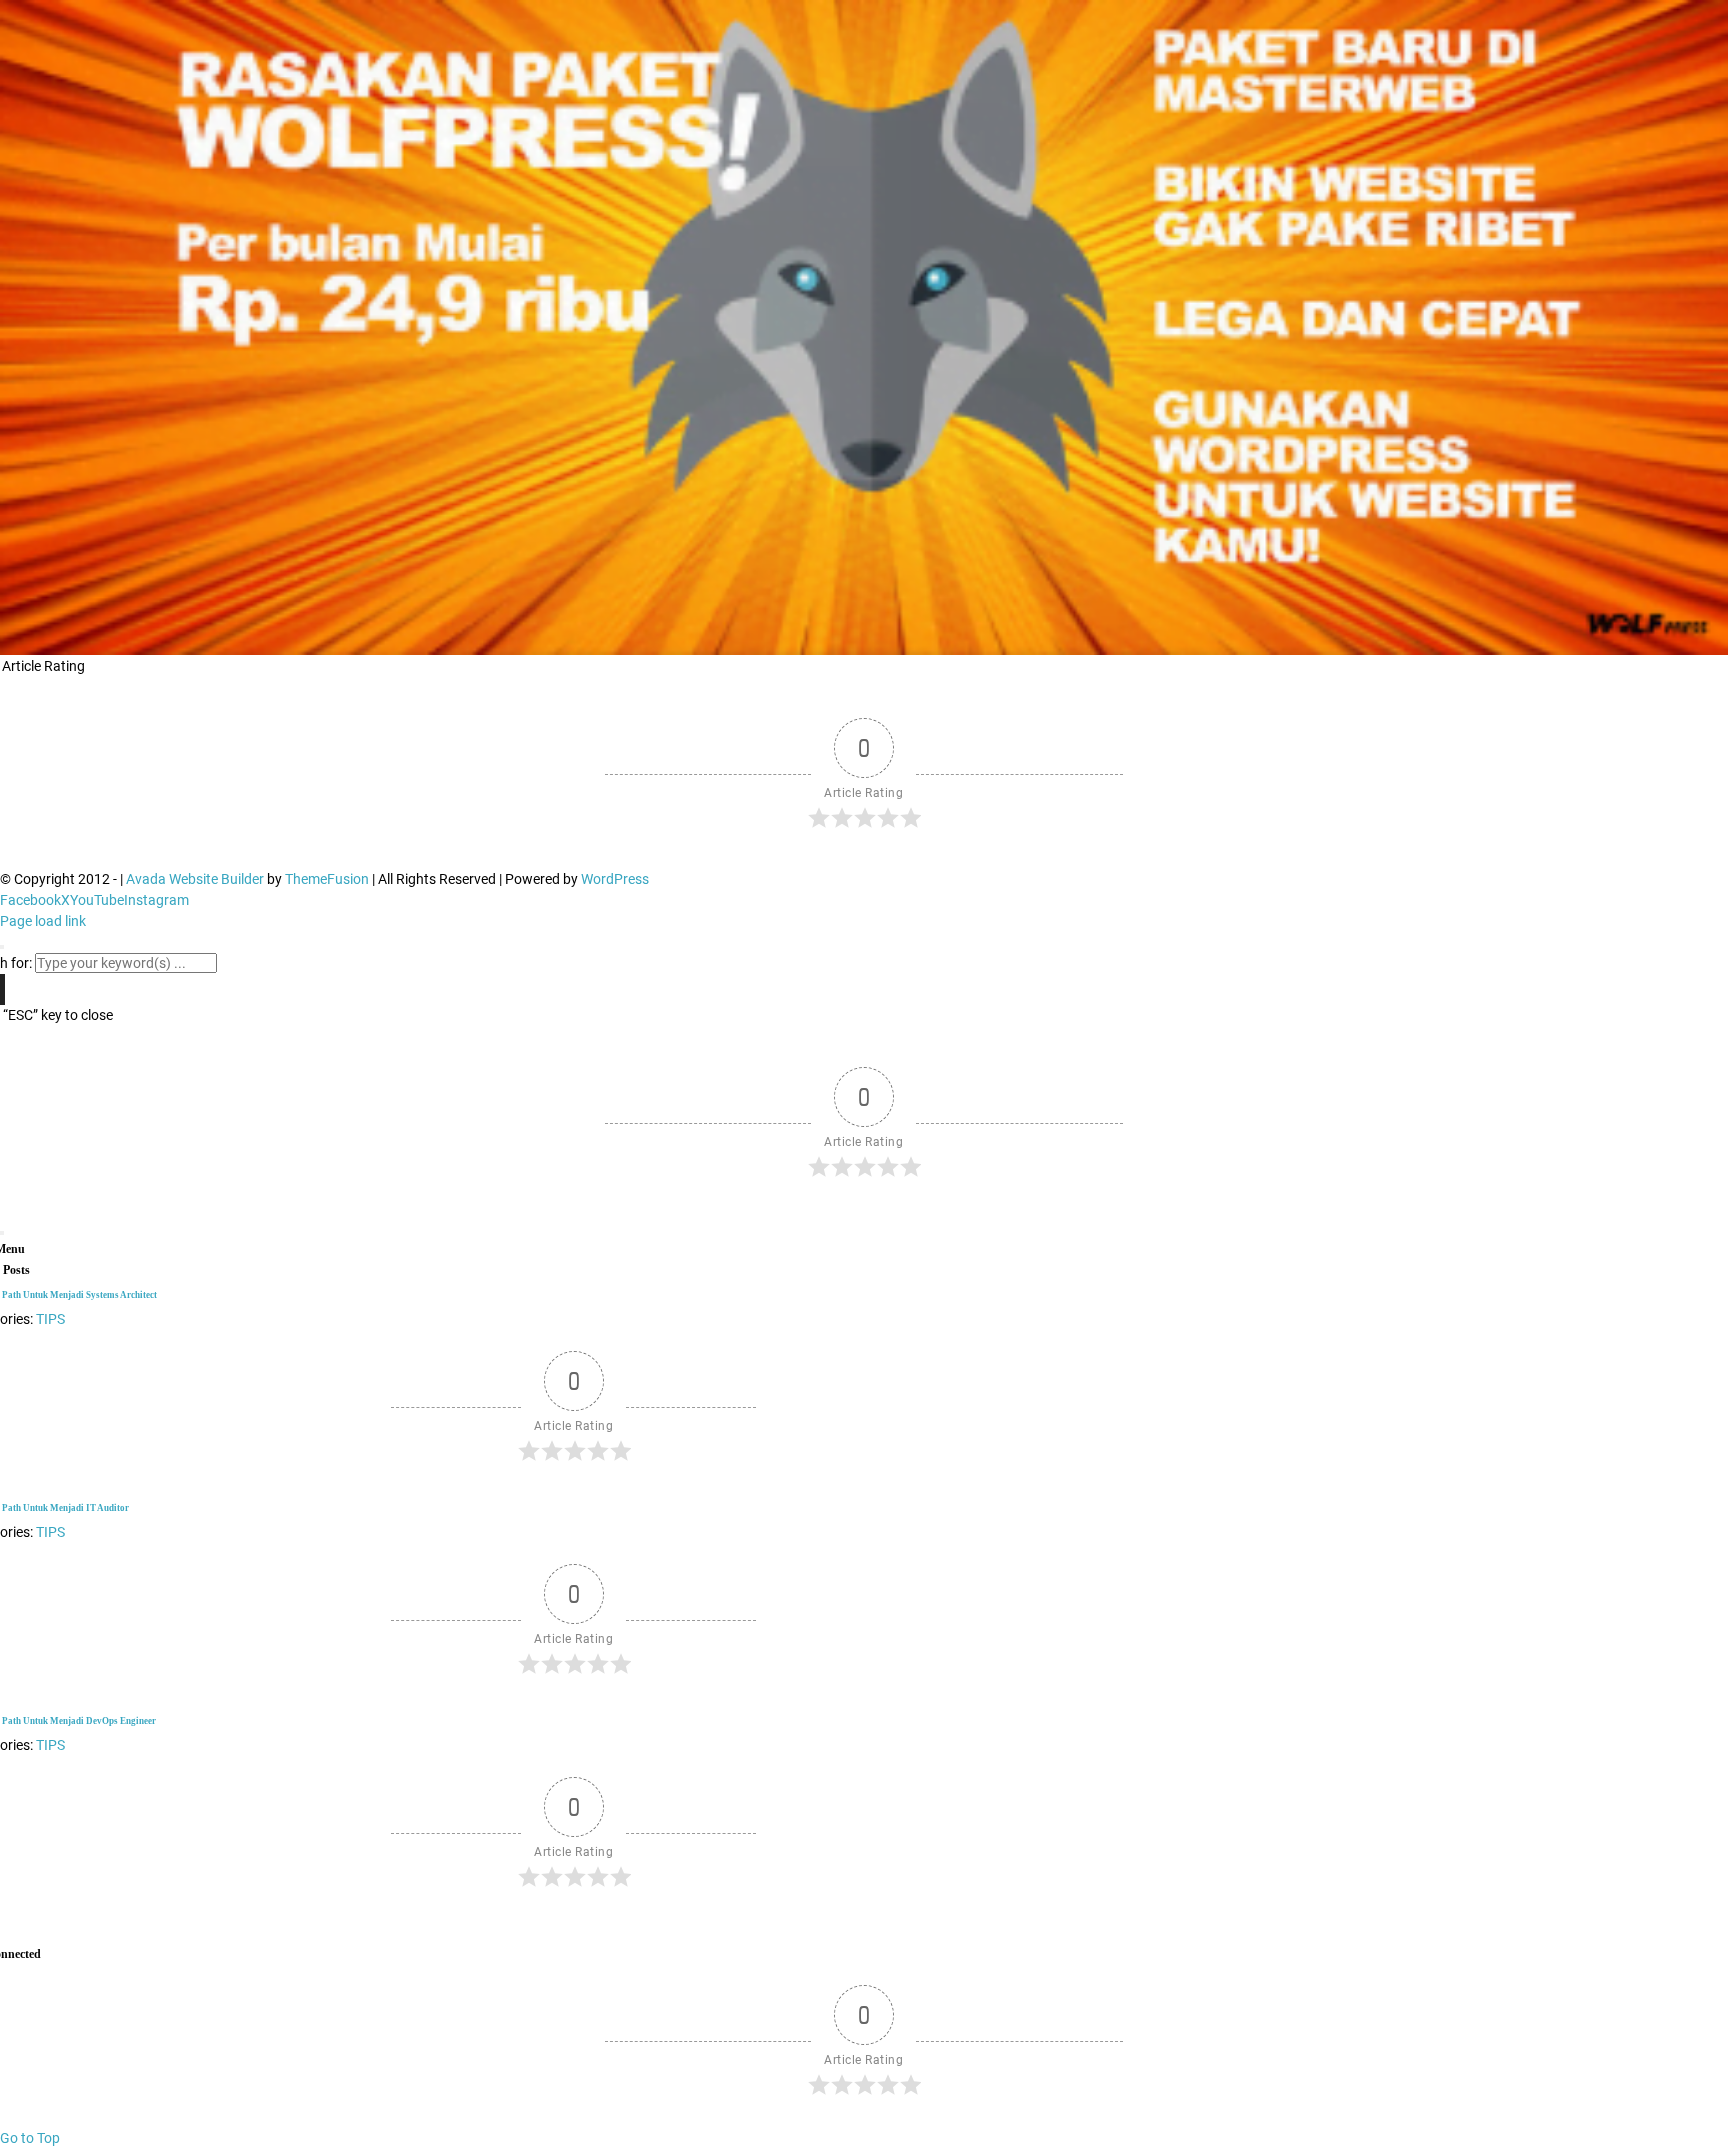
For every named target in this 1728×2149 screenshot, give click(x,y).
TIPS (50, 1745)
